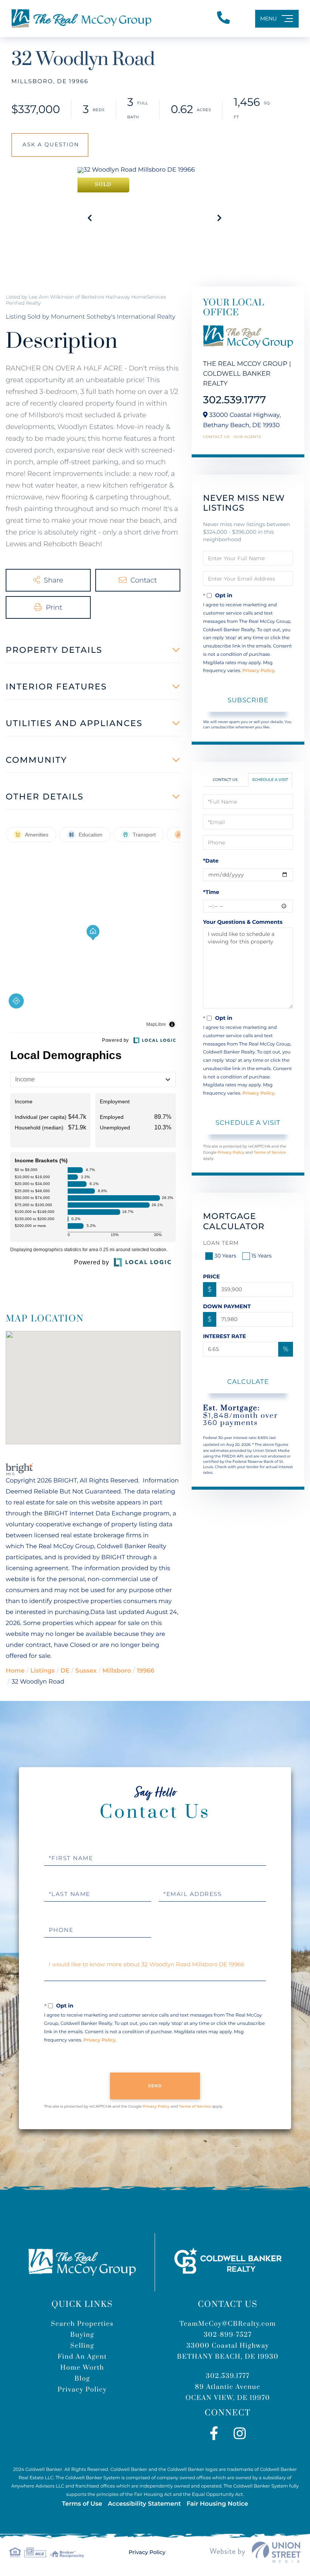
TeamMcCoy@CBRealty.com (228, 2324)
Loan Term (221, 1243)
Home (15, 1671)
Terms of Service (270, 1152)
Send (155, 2086)
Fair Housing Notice (217, 2504)
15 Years (262, 1256)
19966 (146, 1671)
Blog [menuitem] (82, 2379)
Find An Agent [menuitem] (82, 2357)
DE (65, 1671)
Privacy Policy (258, 671)
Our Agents (247, 437)
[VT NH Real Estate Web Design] (255, 2552)
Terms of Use (82, 2504)
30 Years (225, 1256)
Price (212, 1276)
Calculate (248, 1382)
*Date (211, 861)
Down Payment (227, 1306)
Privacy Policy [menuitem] (82, 2390)
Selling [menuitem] (82, 2346)
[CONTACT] (50, 145)
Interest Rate (225, 1336)
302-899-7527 (228, 2335)
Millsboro (117, 1671)
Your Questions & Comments (243, 922)
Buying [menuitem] (82, 2335)
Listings (42, 1671)
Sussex (86, 1671)
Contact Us (216, 437)
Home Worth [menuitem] (82, 2368)
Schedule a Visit (270, 780)
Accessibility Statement (144, 2504)
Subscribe (248, 700)
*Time (211, 892)
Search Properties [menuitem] (82, 2324)
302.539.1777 (235, 400)
